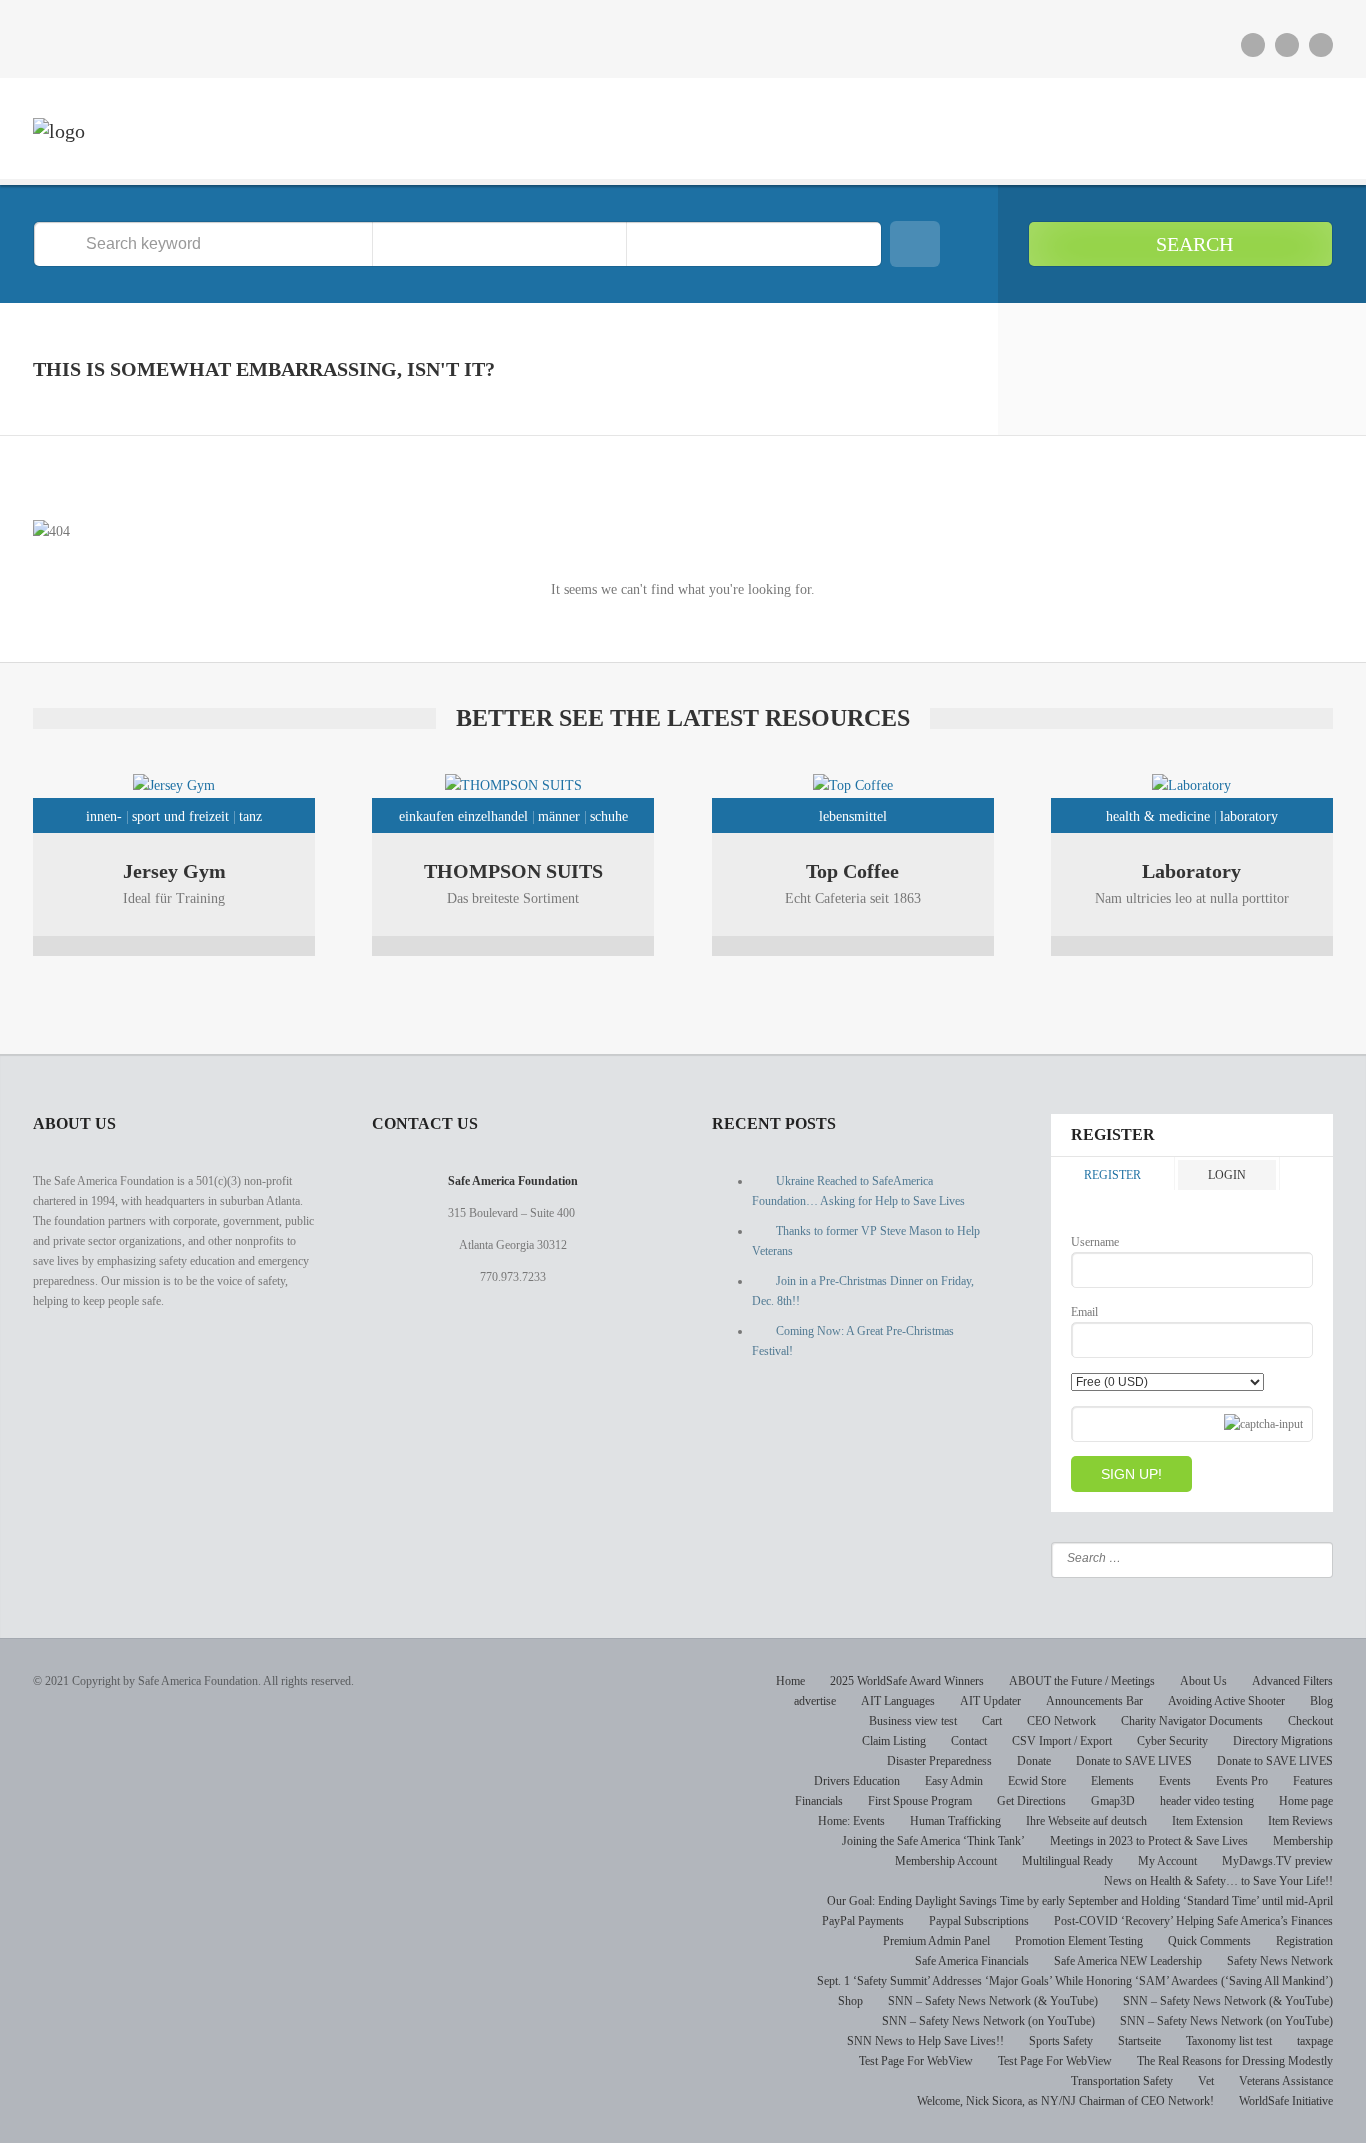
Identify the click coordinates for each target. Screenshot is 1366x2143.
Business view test (913, 1721)
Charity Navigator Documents (1192, 1721)
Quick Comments (1209, 1941)
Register (1112, 1175)
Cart (992, 1721)
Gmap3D (1113, 1801)
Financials (819, 1801)
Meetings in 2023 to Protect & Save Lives (1149, 1841)
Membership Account (946, 1861)
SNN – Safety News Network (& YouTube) (993, 2001)
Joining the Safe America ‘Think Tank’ (933, 1841)
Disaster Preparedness (939, 1761)
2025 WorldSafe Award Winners (907, 1681)
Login (1227, 1175)
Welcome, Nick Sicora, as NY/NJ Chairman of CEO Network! (1065, 2101)
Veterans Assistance (1286, 2081)
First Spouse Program (920, 1801)
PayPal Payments (863, 1921)
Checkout (1310, 1721)
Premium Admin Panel (936, 1941)
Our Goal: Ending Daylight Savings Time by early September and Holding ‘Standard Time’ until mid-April (1080, 1901)
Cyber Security (1172, 1741)
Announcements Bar (1094, 1701)
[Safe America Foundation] (59, 131)
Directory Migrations (1283, 1741)
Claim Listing (894, 1741)
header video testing (1207, 1801)
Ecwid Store (1037, 1781)
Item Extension (1207, 1821)
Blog (1321, 1701)
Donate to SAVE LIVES (1134, 1761)
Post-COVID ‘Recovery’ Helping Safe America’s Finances (1193, 1921)
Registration (1304, 1941)
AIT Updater (990, 1701)
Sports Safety (1061, 2041)
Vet (1206, 2081)
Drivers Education (857, 1781)
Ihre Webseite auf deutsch (1086, 1821)
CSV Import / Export (1062, 1741)
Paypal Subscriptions (979, 1921)
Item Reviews (1300, 1821)
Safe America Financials (972, 1961)
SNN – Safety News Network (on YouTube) (988, 2021)
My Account (1167, 1861)
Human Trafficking (955, 1821)
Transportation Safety (1122, 2081)
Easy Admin (954, 1781)
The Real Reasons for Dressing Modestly (1235, 2061)
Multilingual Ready (1067, 1861)
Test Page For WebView (916, 2061)
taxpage (1315, 2041)
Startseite (1139, 2041)
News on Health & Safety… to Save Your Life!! (1218, 1881)
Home (790, 1681)
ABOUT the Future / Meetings (1082, 1681)
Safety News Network (1280, 1961)
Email (1084, 1312)
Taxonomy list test (1229, 2041)
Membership (1303, 1841)
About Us (1203, 1681)
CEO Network (1061, 1721)
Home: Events (851, 1821)
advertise (815, 1701)
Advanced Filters (1292, 1681)
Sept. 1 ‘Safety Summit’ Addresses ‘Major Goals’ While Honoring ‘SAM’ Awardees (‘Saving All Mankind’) (1075, 1981)
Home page (1306, 1801)
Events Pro (1242, 1781)
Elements (1112, 1781)
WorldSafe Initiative (1286, 2101)
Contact (969, 1741)
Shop (850, 2001)
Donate (1034, 1761)
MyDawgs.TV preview (1277, 1861)
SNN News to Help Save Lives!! (925, 2041)
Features (1313, 1781)
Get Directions (1031, 1801)
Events (1175, 1781)
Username (1095, 1242)
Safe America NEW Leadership (1128, 1961)
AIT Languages (898, 1701)
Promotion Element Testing (1079, 1941)
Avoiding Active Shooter (1226, 1701)
